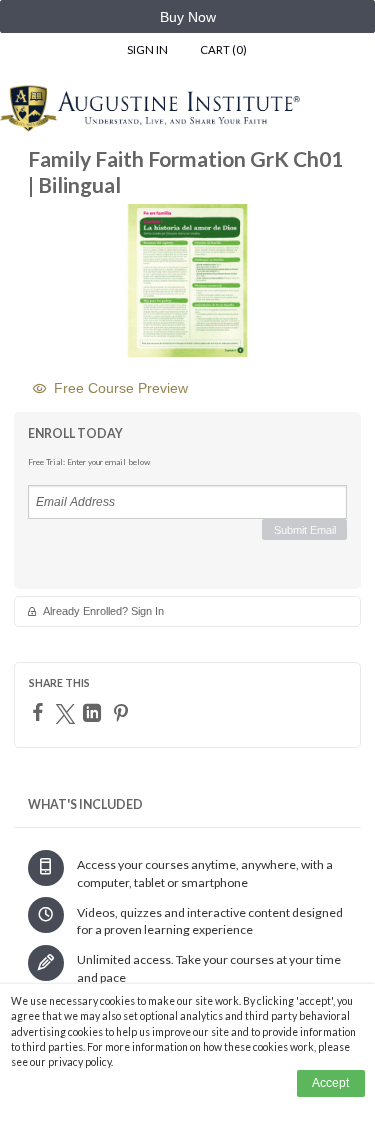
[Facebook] (40, 712)
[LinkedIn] (94, 713)
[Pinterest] (123, 713)
